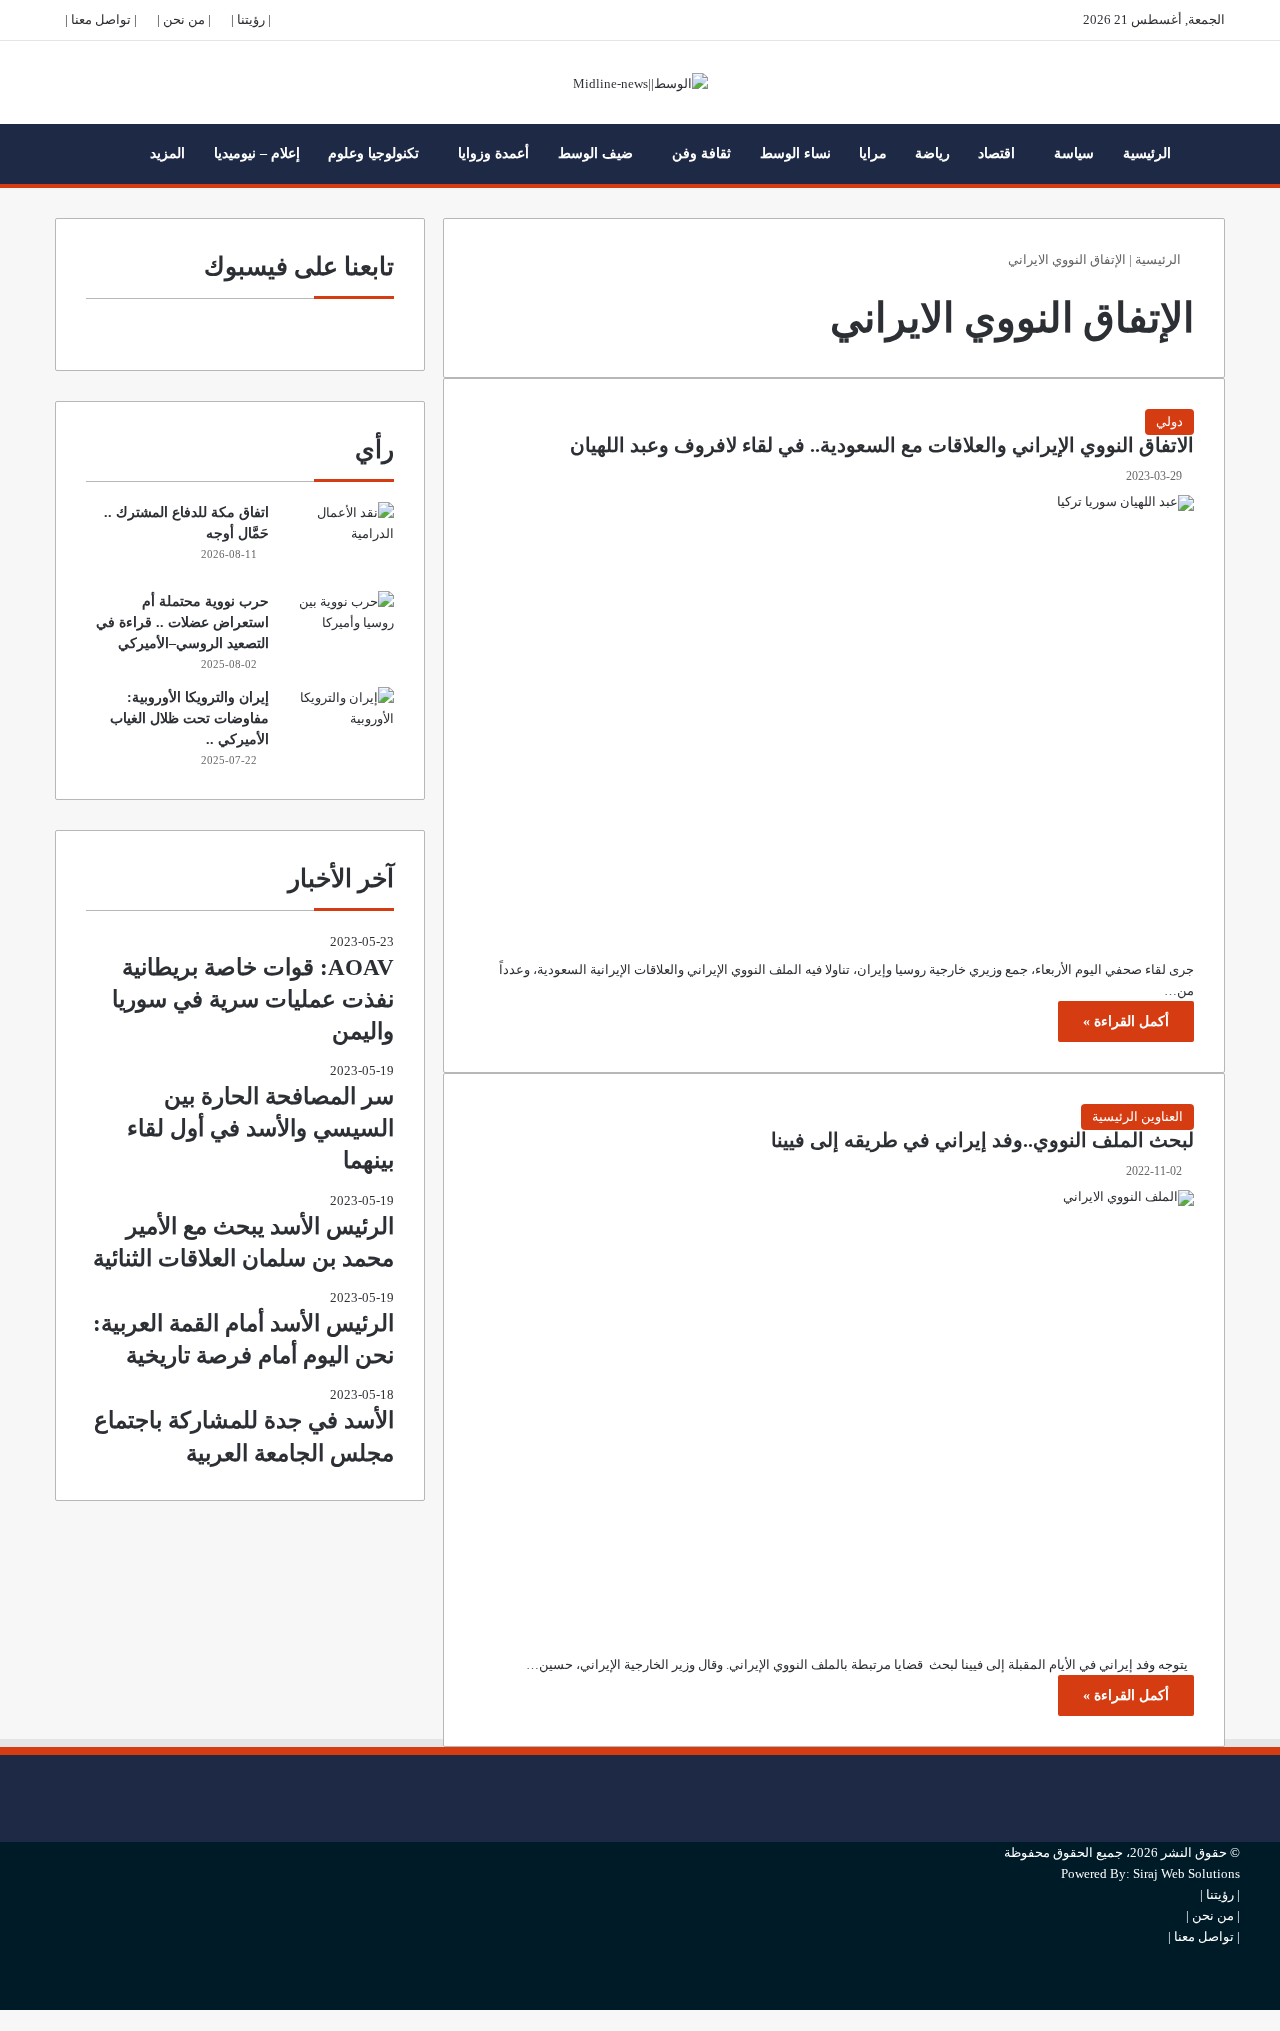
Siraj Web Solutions (1186, 1873)
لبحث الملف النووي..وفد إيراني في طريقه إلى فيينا (982, 1140)
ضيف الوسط (595, 153)
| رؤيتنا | (251, 19)
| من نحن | (184, 19)
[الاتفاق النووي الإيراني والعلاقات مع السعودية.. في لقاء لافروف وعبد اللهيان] (834, 712)
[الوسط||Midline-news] (640, 82)
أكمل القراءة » (1126, 1021)
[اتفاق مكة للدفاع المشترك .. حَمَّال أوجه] (339, 539)
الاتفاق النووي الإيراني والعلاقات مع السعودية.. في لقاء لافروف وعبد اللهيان (882, 445)
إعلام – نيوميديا (257, 153)
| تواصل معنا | (101, 19)
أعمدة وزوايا (493, 153)
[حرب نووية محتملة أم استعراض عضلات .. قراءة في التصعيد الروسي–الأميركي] (339, 628)
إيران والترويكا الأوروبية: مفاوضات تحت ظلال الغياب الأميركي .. (189, 718)
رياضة (932, 153)
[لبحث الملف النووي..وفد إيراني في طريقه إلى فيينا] (834, 1407)
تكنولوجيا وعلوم (373, 153)
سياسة (1074, 153)
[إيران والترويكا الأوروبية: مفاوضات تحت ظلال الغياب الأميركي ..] (339, 724)
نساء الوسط (795, 153)
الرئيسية (1147, 153)
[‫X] (1235, 1798)
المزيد (167, 153)
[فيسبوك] (1235, 1765)
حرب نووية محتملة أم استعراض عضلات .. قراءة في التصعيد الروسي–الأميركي (182, 622)
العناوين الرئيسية (1137, 1116)
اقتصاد (996, 153)
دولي (1169, 421)
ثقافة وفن (701, 153)
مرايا (873, 153)
